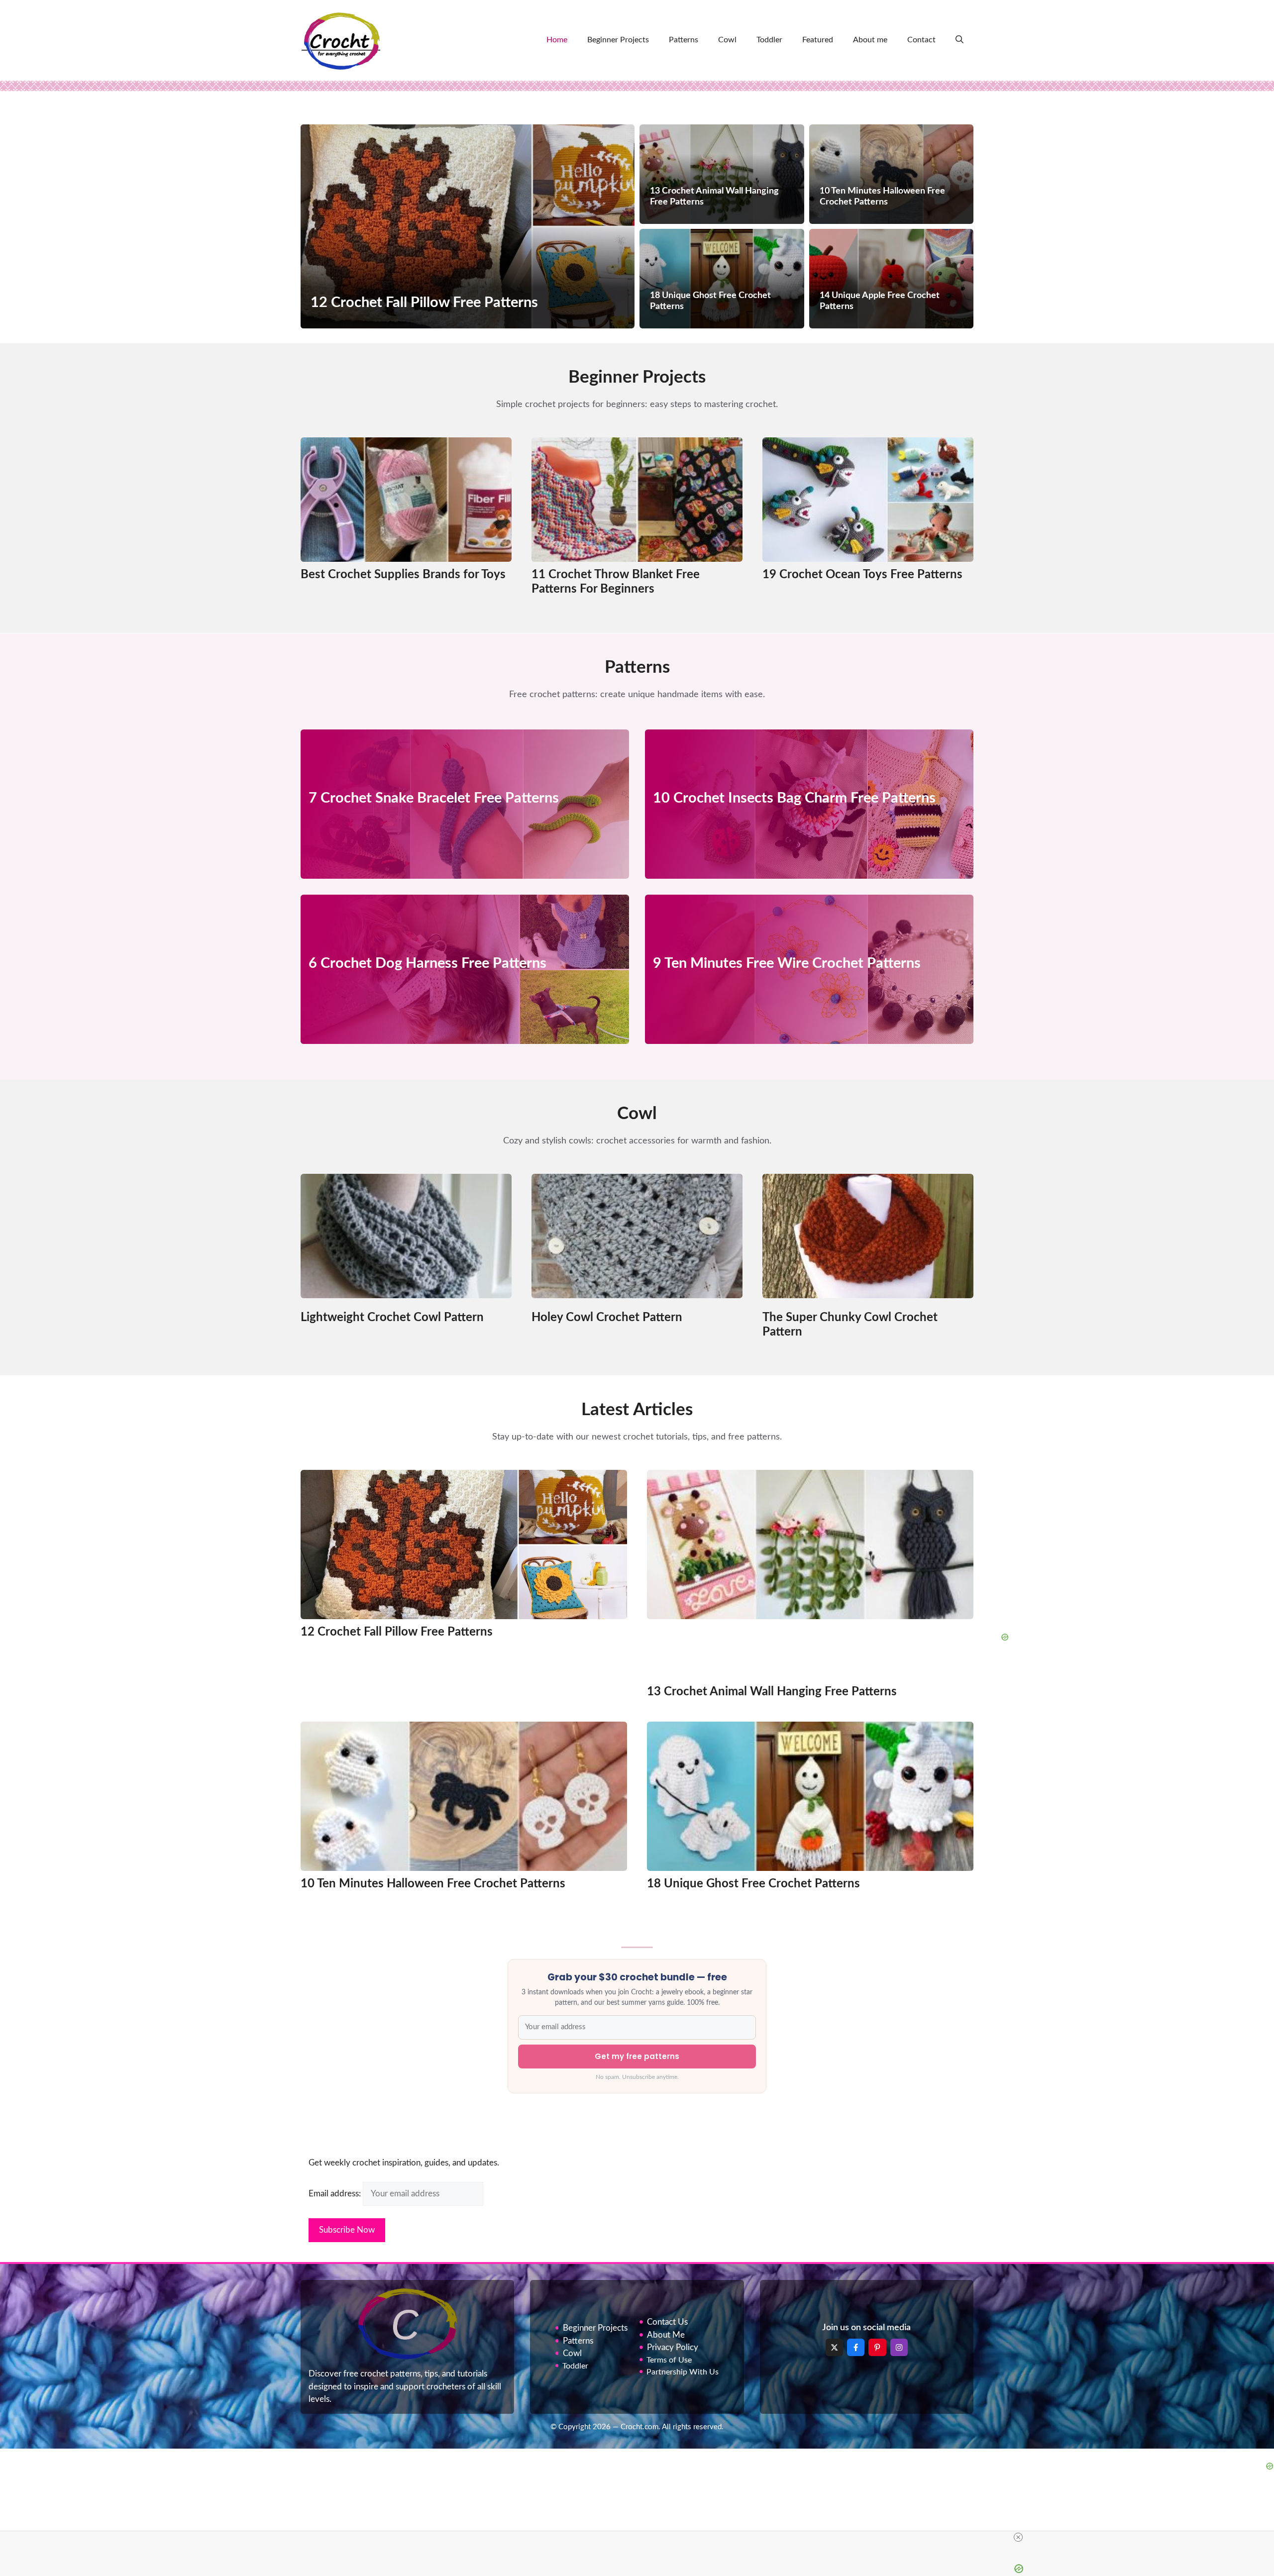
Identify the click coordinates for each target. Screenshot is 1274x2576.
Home (557, 40)
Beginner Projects (618, 40)
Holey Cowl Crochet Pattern (607, 1318)
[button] (959, 40)
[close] (1018, 2537)
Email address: (336, 2194)
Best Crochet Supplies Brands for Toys (403, 575)
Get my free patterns (637, 2056)
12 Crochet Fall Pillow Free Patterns (397, 1632)
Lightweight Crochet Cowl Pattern (392, 1318)
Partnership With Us (683, 2372)
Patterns (684, 40)
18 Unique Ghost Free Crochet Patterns (753, 1884)
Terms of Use (669, 2360)
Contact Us (667, 2322)
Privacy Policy (673, 2347)
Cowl (727, 40)
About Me (666, 2335)
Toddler (769, 40)
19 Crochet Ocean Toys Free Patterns (862, 575)
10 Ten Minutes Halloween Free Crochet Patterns (433, 1884)
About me (870, 40)
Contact (921, 40)
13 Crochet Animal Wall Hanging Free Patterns (772, 1692)
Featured (818, 40)
